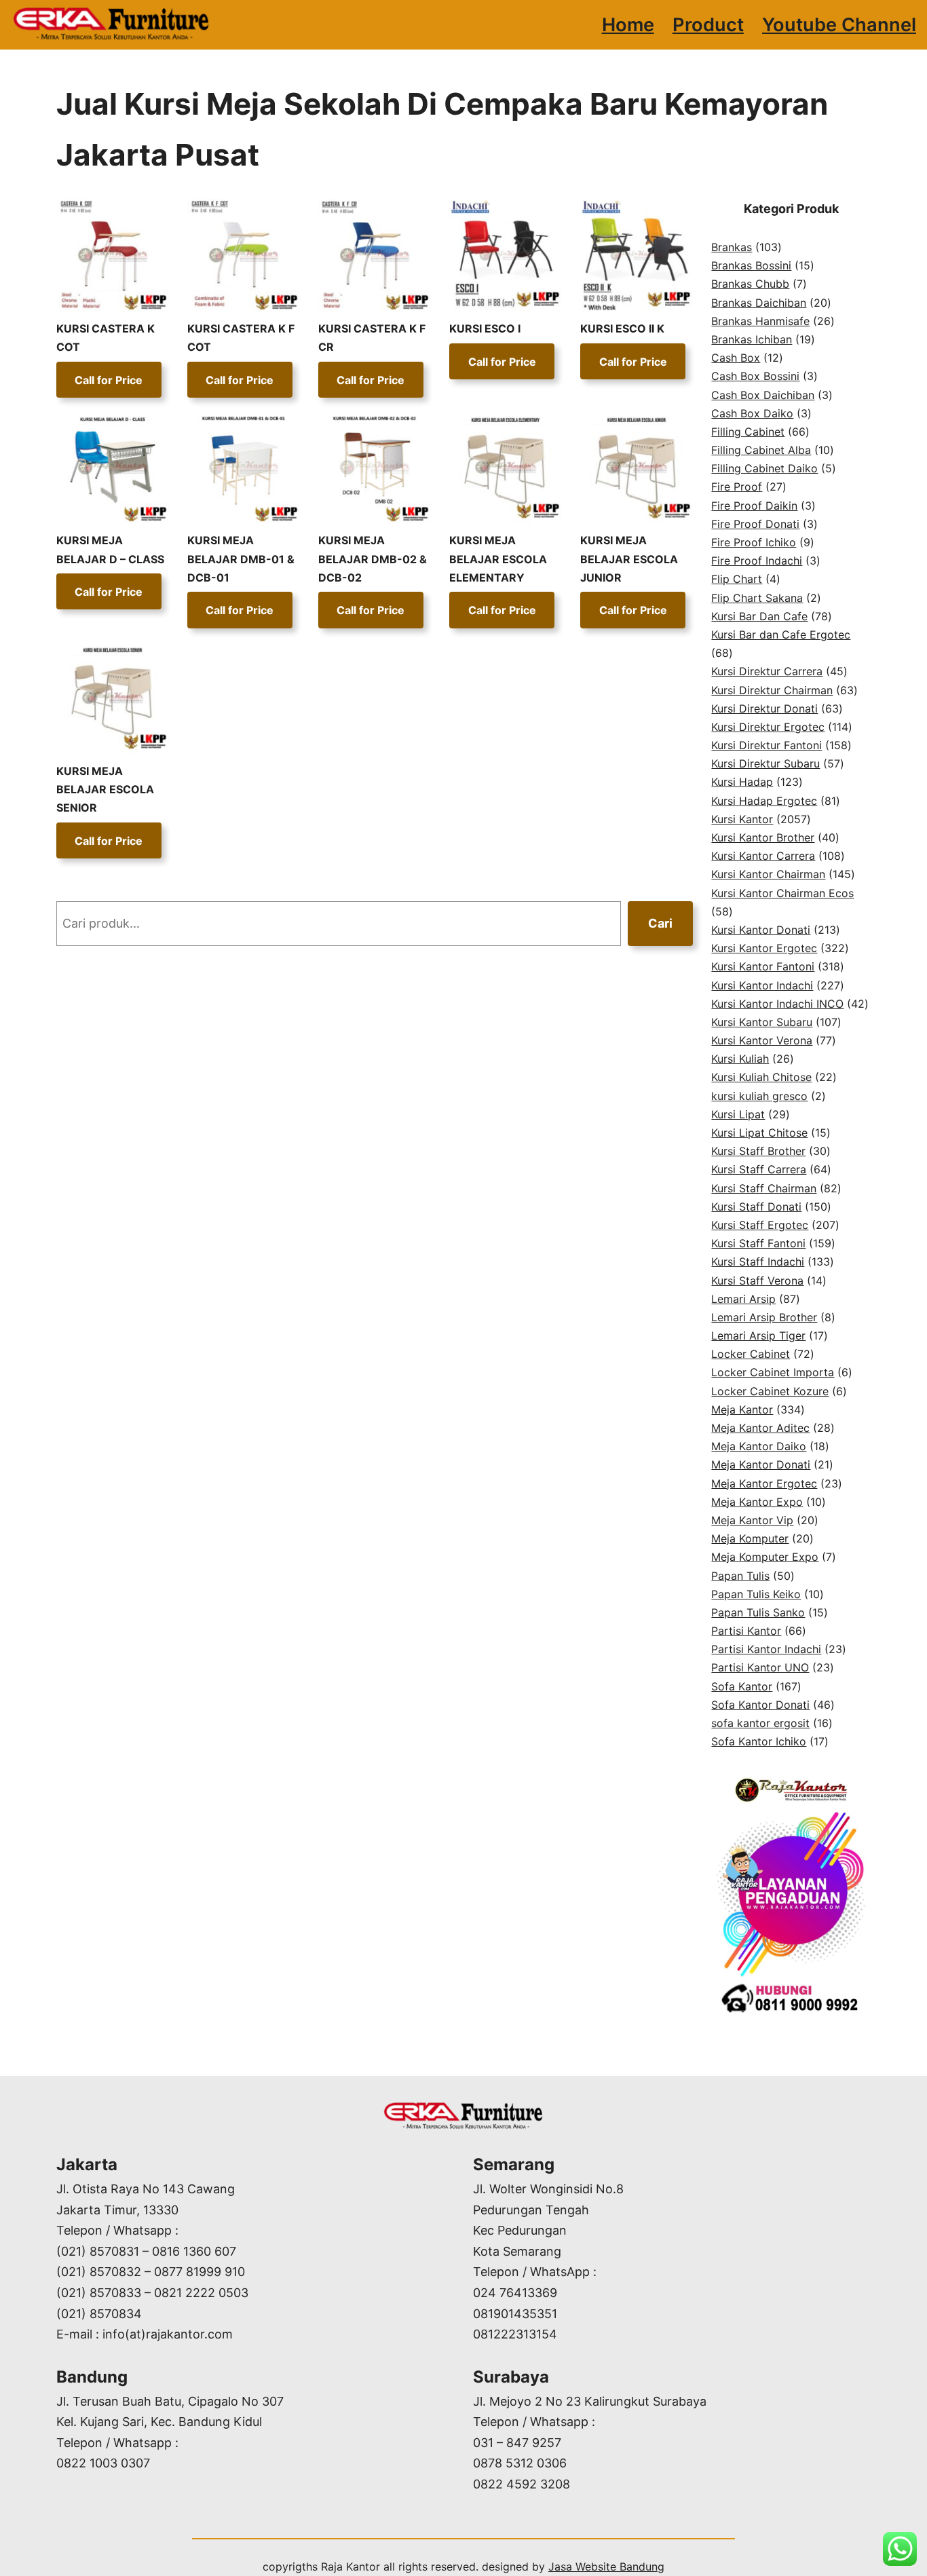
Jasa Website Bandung (606, 2566)
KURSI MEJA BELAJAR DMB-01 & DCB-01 (241, 558)
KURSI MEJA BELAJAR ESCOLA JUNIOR (629, 558)
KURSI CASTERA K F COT (241, 338)
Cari (660, 923)
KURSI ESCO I (485, 328)
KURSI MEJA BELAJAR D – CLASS (110, 549)
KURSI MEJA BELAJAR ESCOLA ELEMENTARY (498, 558)
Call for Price (109, 379)
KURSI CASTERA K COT (106, 338)
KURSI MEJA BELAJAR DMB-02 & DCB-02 (373, 558)
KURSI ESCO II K (622, 328)
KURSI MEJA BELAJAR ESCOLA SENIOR (105, 789)
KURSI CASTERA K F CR (372, 338)
